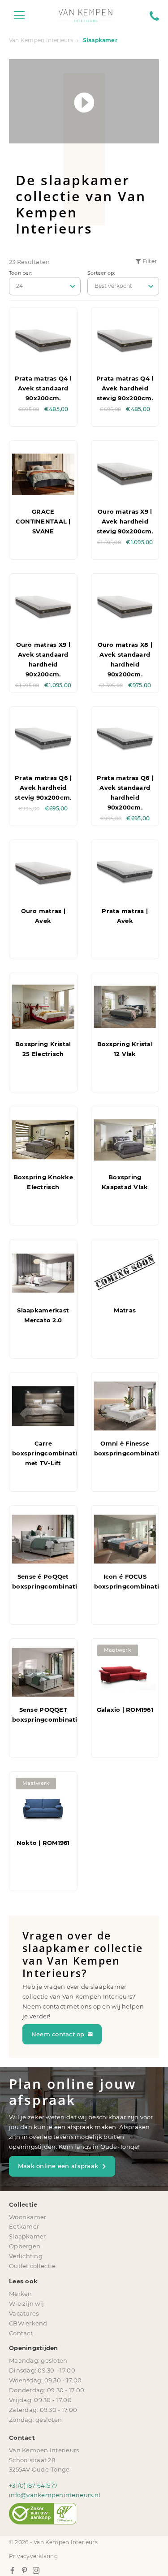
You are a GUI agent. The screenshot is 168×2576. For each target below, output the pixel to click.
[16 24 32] (45, 286)
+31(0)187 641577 (33, 2485)
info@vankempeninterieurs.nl (55, 2495)
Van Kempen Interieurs (41, 40)
